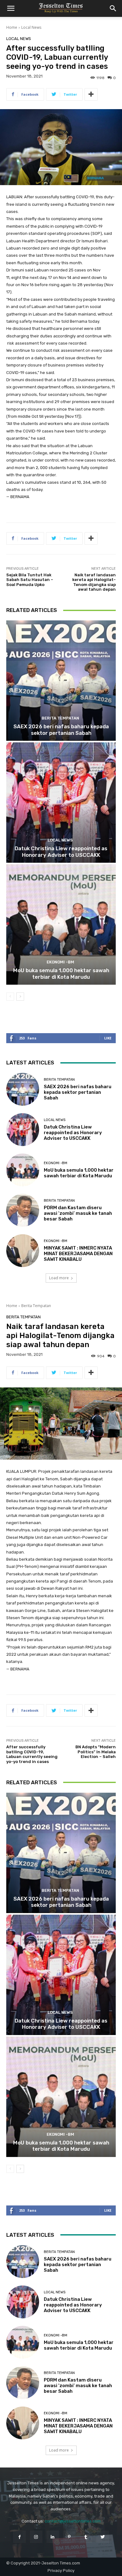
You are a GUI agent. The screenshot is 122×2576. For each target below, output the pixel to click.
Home (12, 27)
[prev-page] (10, 997)
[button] (11, 8)
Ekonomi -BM (60, 962)
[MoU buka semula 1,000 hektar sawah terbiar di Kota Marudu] (61, 924)
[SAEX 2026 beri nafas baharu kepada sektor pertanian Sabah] (61, 681)
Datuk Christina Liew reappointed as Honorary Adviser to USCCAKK (61, 851)
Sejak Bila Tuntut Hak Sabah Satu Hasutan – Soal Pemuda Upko (30, 580)
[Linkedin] (53, 2537)
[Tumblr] (86, 2537)
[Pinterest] (69, 2537)
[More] (91, 94)
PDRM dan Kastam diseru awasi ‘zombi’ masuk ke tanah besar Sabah (78, 1213)
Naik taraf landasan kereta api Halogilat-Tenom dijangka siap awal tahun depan (94, 582)
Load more (59, 1278)
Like (108, 1038)
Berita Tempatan (60, 718)
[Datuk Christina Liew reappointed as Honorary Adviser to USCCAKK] (61, 803)
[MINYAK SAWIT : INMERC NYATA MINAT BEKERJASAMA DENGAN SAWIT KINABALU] (23, 1251)
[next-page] (20, 997)
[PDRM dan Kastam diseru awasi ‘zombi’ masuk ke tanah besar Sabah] (23, 1210)
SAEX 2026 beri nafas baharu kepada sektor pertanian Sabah (61, 730)
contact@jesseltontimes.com (73, 2521)
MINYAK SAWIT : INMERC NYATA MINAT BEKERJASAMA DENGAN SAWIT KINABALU (78, 1254)
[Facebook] (19, 2537)
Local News (31, 27)
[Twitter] (102, 2537)
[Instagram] (36, 2537)
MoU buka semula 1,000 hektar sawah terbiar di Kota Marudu (61, 973)
